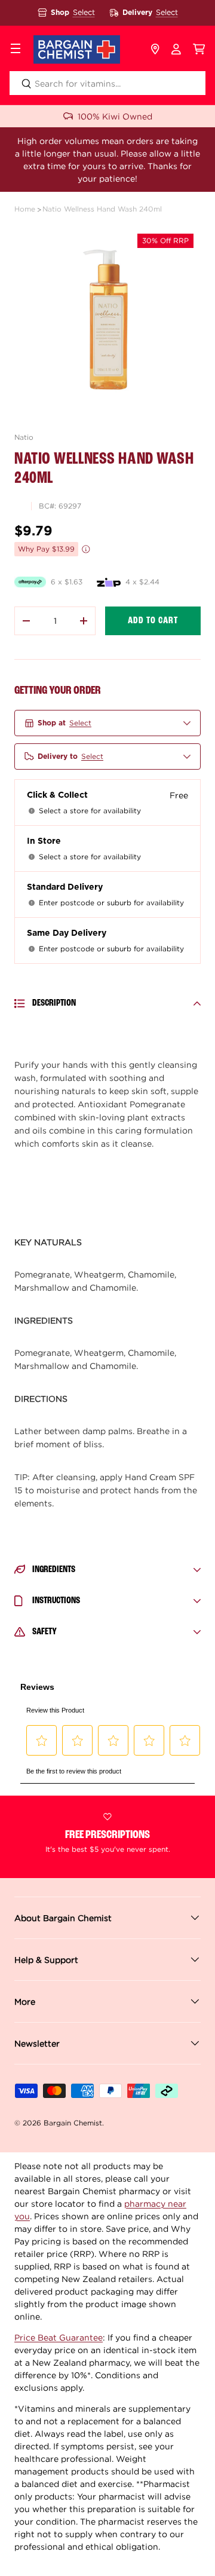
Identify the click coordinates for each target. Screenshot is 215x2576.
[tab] (107, 1242)
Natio (24, 437)
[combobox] (107, 83)
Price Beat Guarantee (59, 2337)
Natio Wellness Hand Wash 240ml (102, 209)
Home (25, 209)
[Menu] (16, 50)
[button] (199, 50)
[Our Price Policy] (86, 549)
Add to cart (153, 621)
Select (84, 12)
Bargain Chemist (73, 2123)
